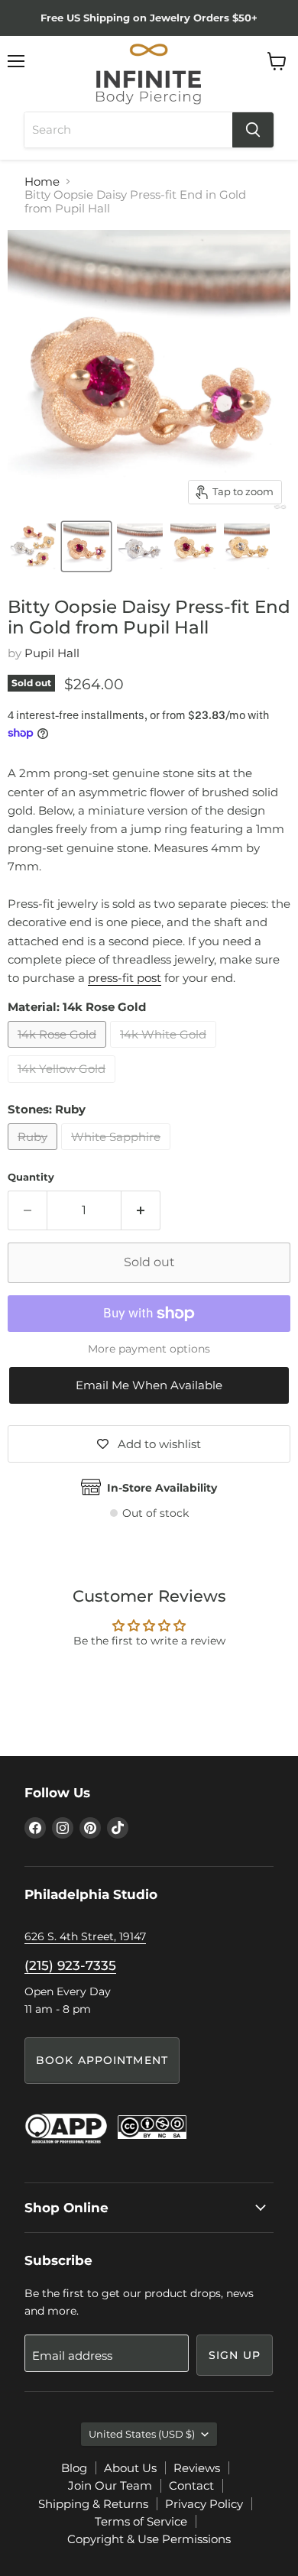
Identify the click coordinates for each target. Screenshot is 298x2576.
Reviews (197, 2468)
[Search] (253, 130)
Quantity (31, 1177)
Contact (191, 2485)
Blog (74, 2468)
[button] (149, 1385)
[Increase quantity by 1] (141, 1210)
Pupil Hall (52, 653)
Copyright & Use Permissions (149, 2539)
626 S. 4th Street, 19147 (85, 1936)
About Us (130, 2468)
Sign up (235, 2355)
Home (42, 181)
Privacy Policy (204, 2504)
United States (142, 2434)
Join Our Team (110, 2485)
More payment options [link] (149, 1349)
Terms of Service (141, 2521)
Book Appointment (102, 2060)
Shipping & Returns (93, 2504)
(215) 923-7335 (70, 1965)
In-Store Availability (162, 1488)
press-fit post (125, 978)
